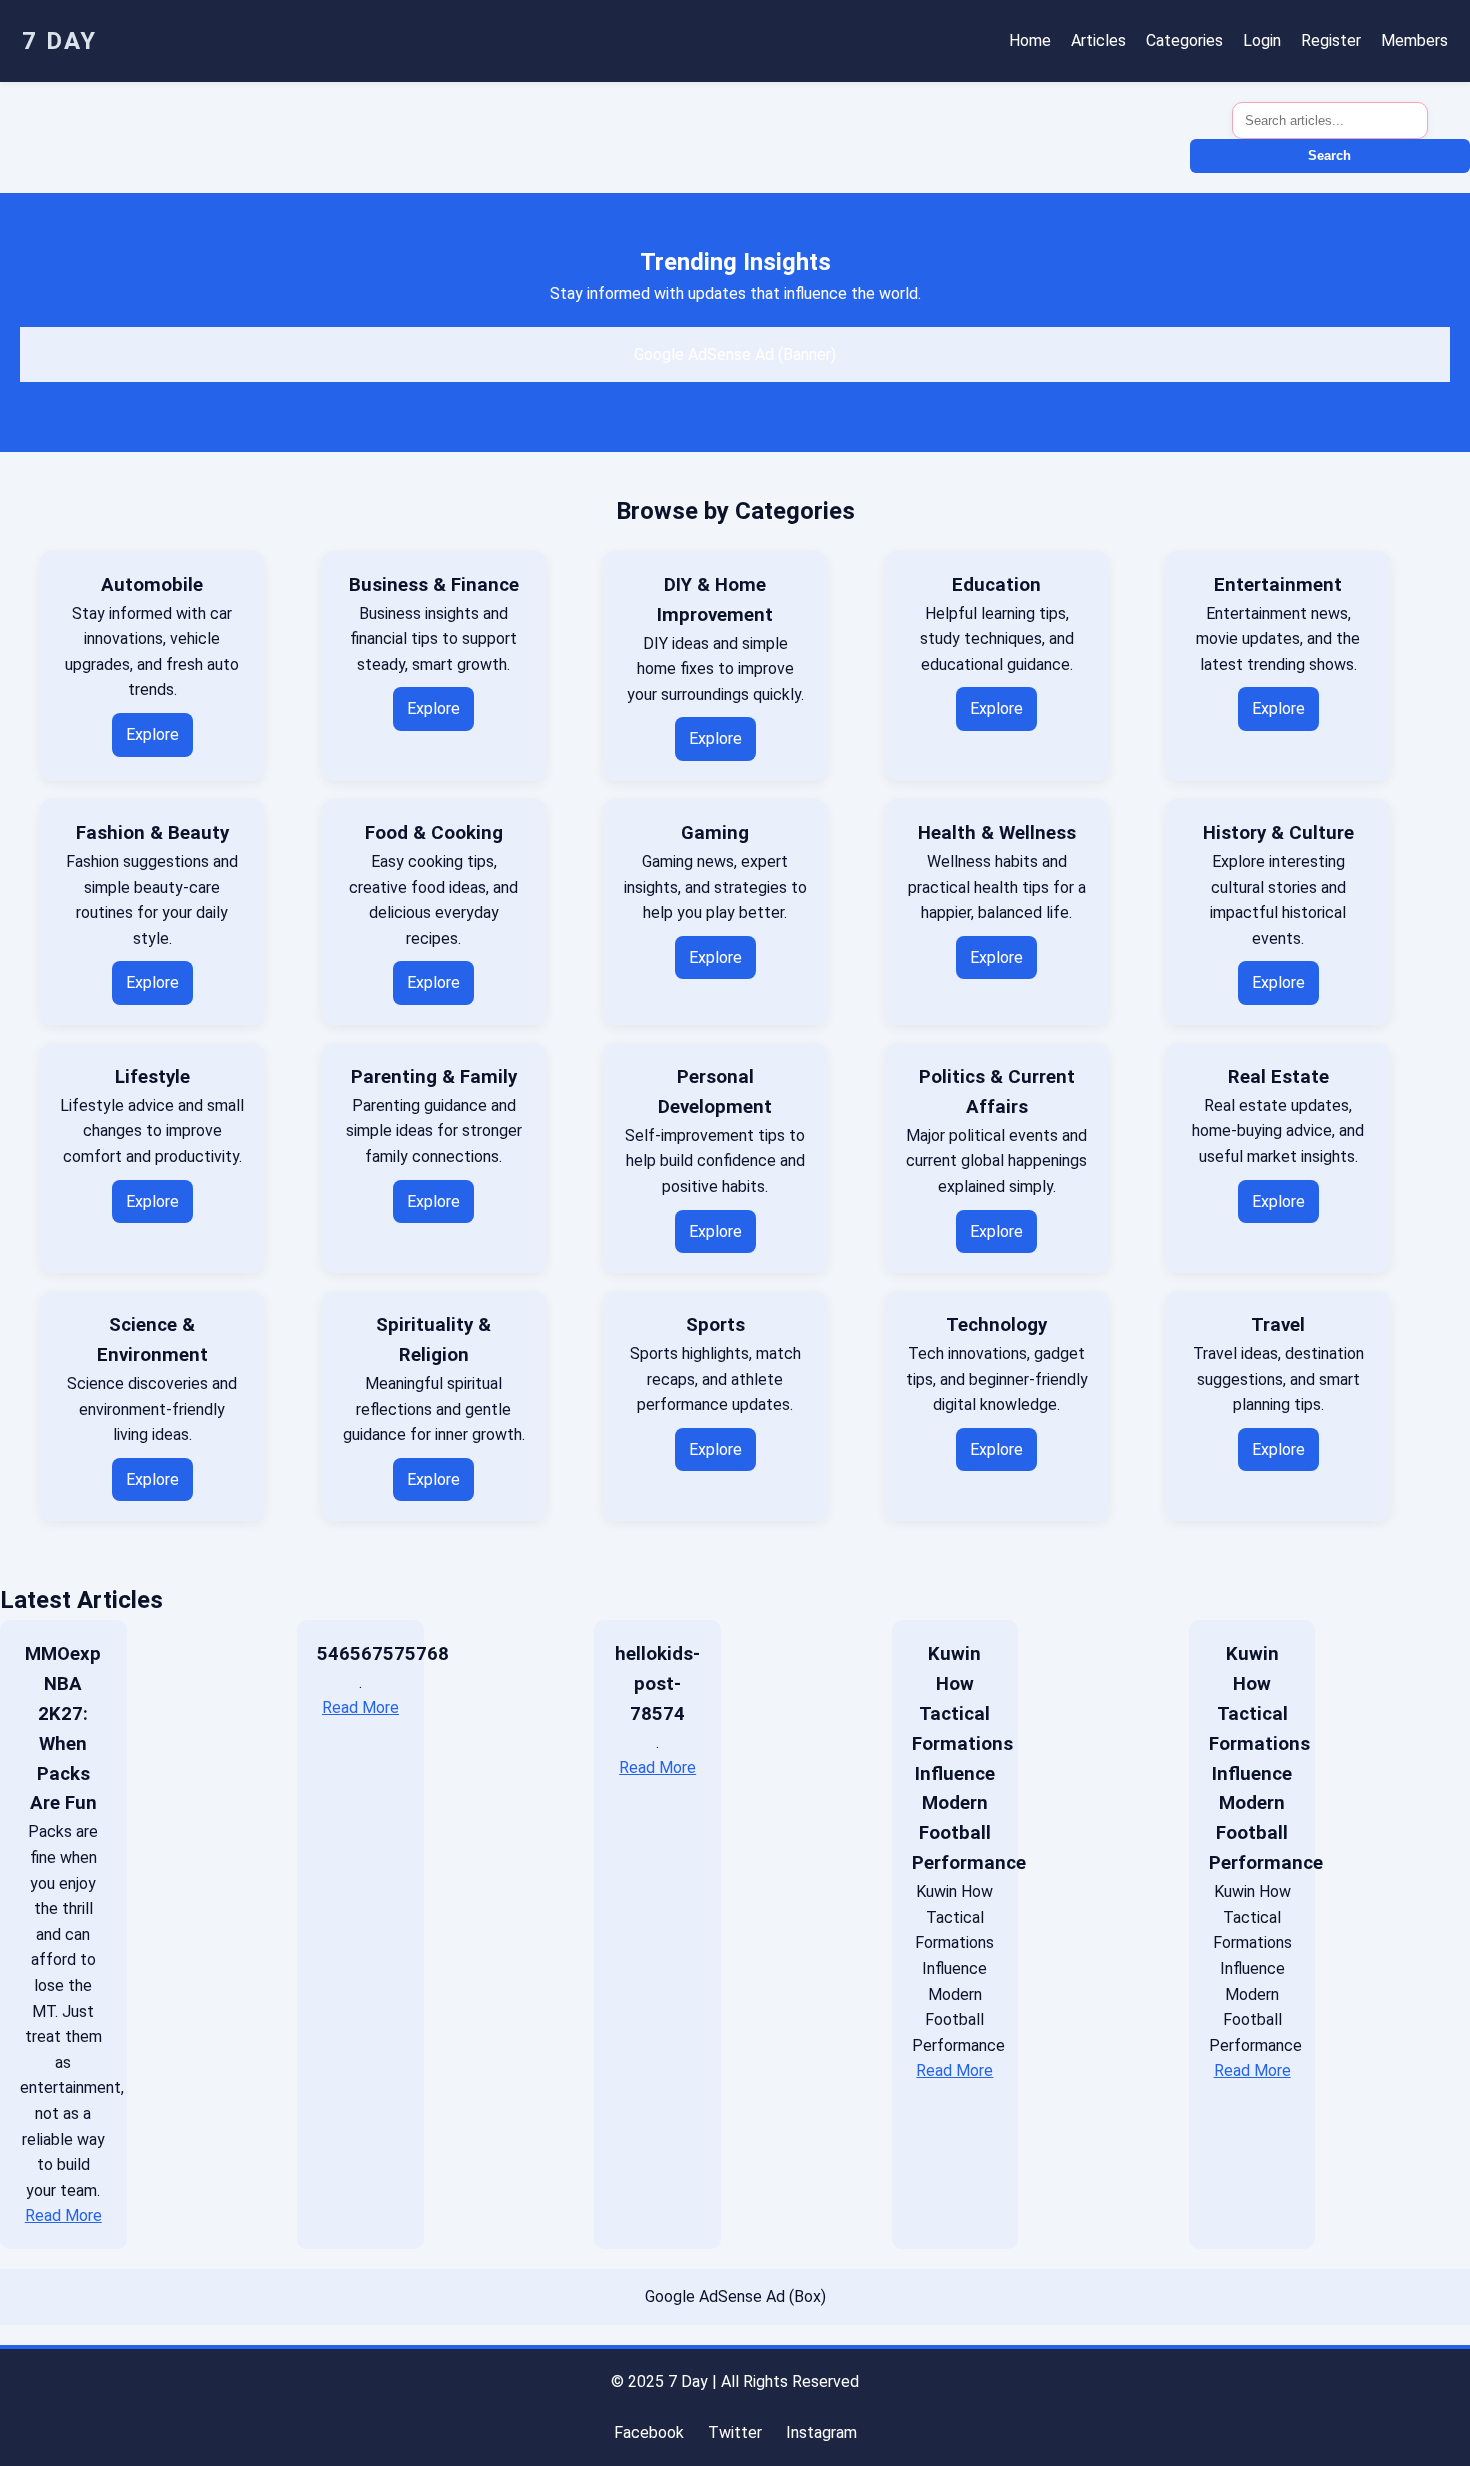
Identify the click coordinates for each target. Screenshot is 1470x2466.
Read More (63, 2215)
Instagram (821, 2432)
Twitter (735, 2432)
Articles (1098, 40)
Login (1262, 40)
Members (1414, 40)
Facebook (649, 2432)
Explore (152, 734)
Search (1329, 155)
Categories (1184, 40)
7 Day (59, 41)
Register (1331, 40)
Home (1030, 40)
